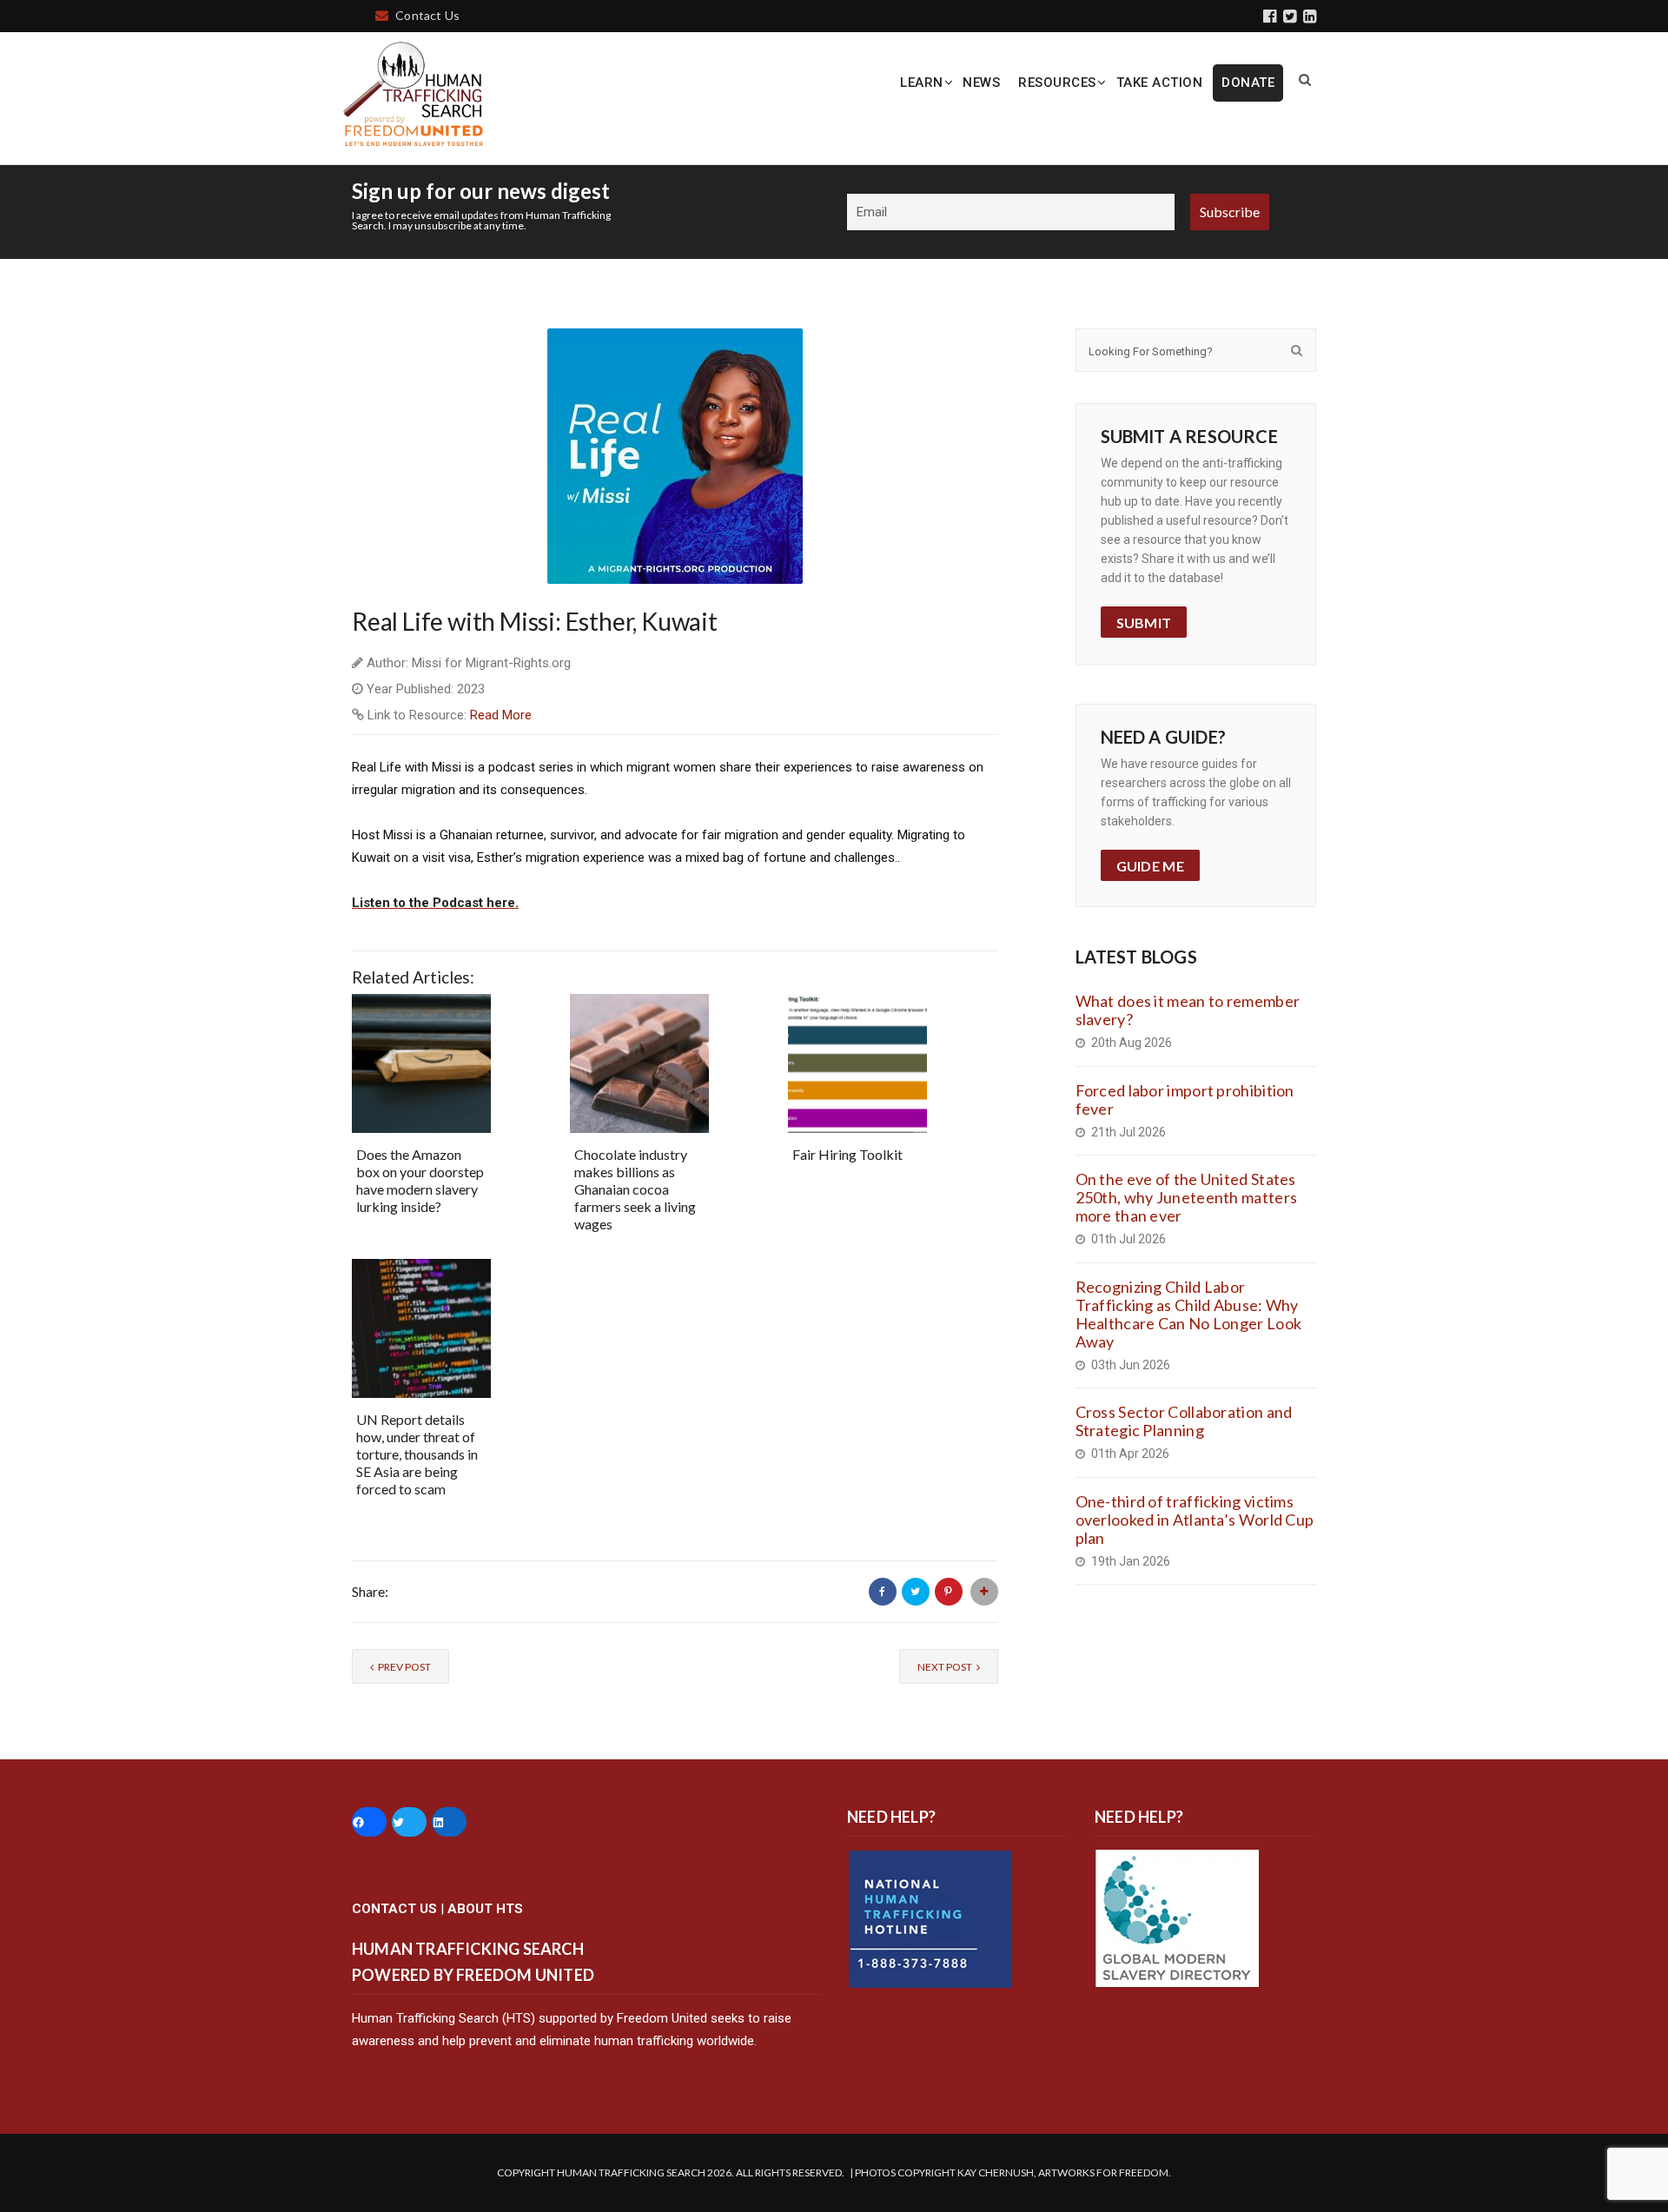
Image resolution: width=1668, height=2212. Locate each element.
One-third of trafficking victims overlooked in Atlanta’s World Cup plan (1195, 1520)
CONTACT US (394, 1909)
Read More (501, 715)
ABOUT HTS (485, 1909)
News (981, 83)
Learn (922, 83)
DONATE (1248, 83)
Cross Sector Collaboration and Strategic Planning (1184, 1421)
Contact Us (427, 15)
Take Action (1160, 83)
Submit (1144, 623)
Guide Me (1150, 866)
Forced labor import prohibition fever (1185, 1099)
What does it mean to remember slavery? (1188, 1010)
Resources (1057, 83)
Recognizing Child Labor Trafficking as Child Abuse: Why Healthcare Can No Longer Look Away (1189, 1314)
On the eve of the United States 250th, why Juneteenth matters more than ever (1187, 1197)
